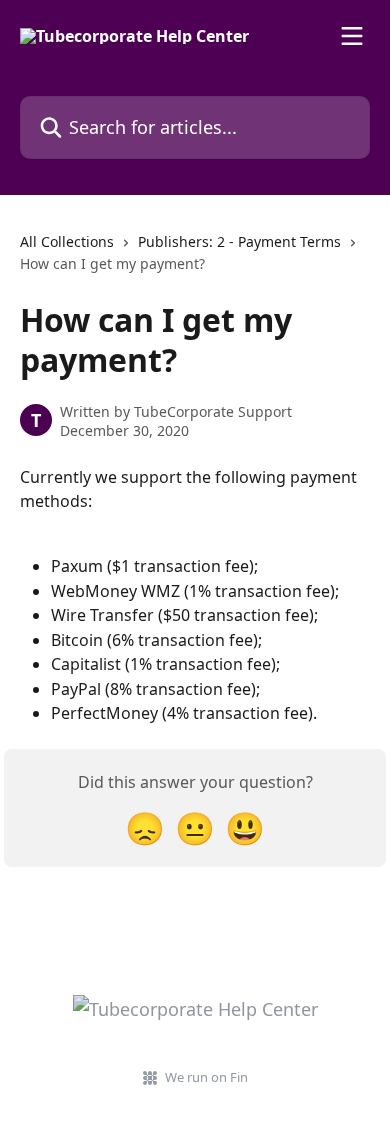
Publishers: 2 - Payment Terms (239, 241)
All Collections (67, 241)
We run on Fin (206, 1077)
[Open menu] (352, 36)
